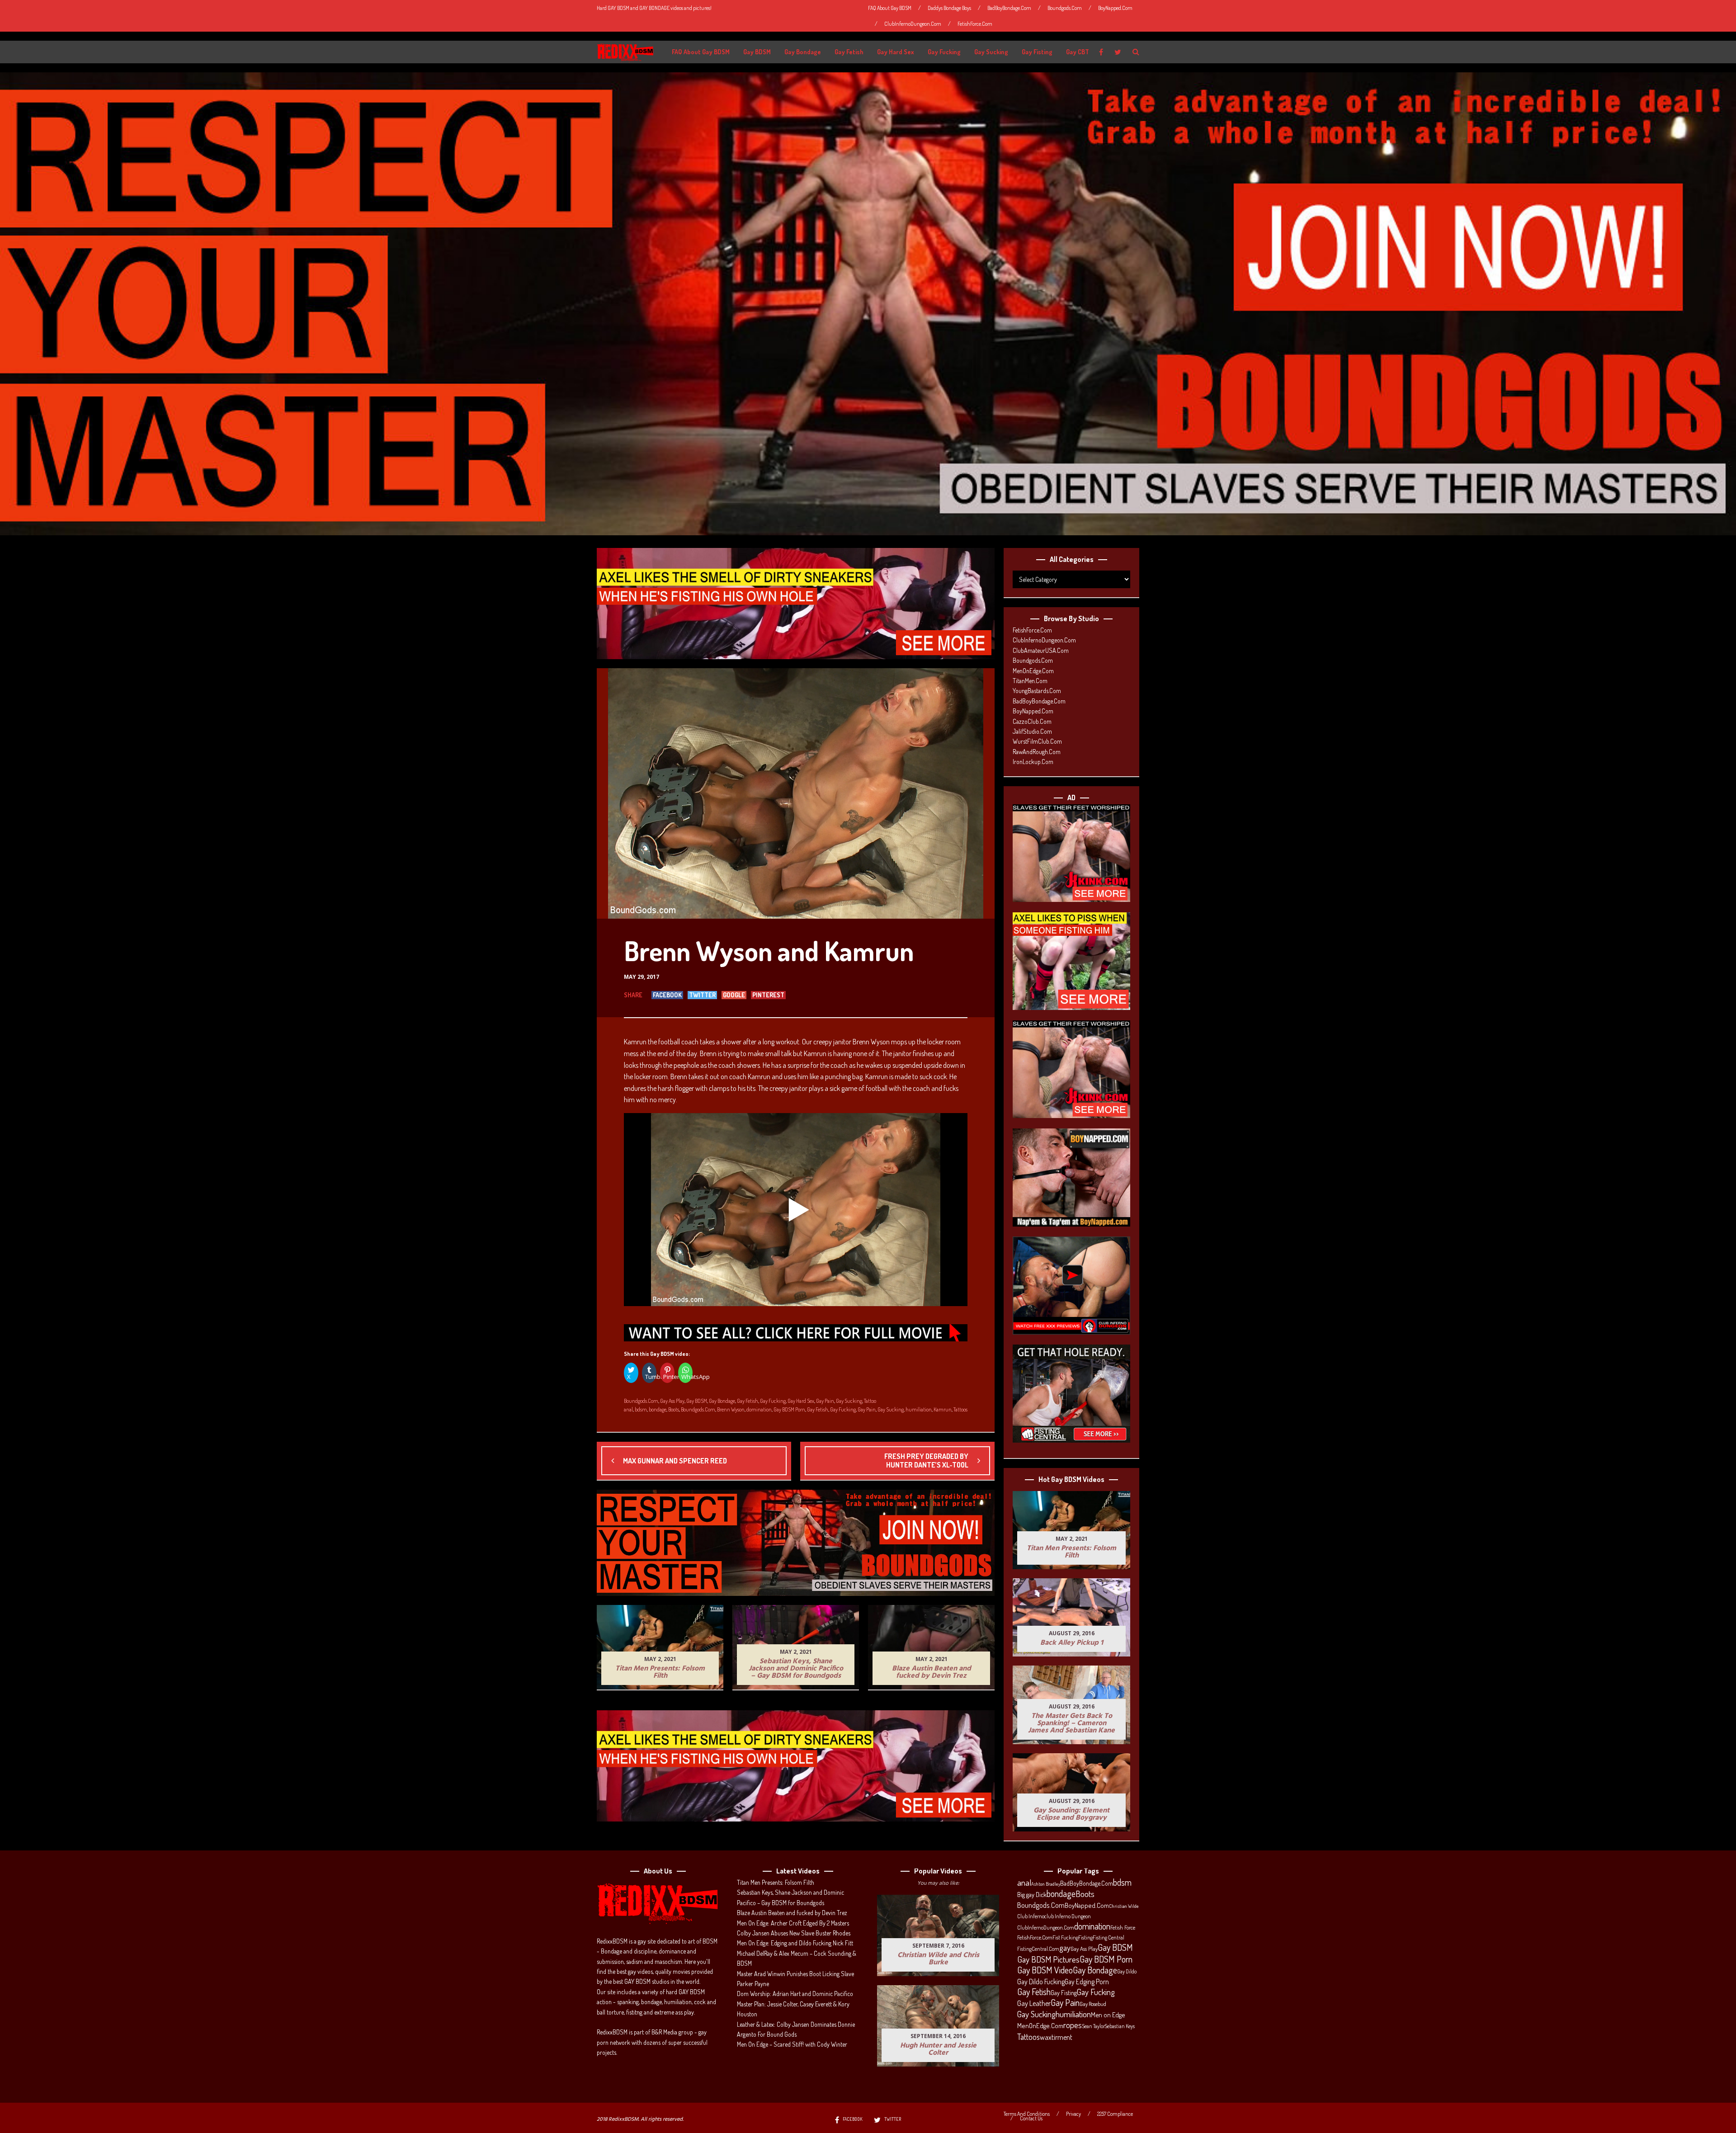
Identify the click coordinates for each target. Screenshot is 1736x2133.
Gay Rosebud (1093, 2004)
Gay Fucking (944, 52)
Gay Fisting (1037, 52)
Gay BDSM (757, 52)
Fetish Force (1123, 1927)
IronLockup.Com (1033, 762)
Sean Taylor (1093, 2026)
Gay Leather (1034, 2003)
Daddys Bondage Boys (949, 8)
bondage (658, 1409)
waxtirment (1056, 2037)
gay (1065, 1948)
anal (628, 1409)
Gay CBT (1078, 52)
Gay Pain (825, 1401)
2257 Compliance (1115, 2114)
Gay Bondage (803, 52)
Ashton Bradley (1046, 1884)
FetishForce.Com (975, 24)
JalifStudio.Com (1032, 731)
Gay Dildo (1127, 1971)
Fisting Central (1109, 1937)
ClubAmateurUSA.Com (1041, 650)
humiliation (919, 1409)
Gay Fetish (849, 52)
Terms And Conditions (1027, 2114)
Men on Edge (1108, 2015)
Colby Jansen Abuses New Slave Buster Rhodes (794, 1933)
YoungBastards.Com (1037, 691)
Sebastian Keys (1120, 2026)
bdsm (641, 1409)
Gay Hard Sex (896, 52)
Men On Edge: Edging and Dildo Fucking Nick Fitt (795, 1943)
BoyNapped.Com (1115, 8)
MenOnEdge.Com (1033, 671)
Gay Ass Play (672, 1401)
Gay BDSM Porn (789, 1409)
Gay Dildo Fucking (1041, 1982)
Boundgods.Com (1065, 8)
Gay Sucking (991, 52)
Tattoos (960, 1409)
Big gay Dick (1032, 1894)
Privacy (1073, 2114)
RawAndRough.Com (1037, 752)
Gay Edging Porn (1087, 1982)
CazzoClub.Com (1032, 721)
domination (759, 1409)
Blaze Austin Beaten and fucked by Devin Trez (792, 1913)
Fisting (1085, 1937)
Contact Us (1031, 2119)
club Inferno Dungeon (1068, 1916)
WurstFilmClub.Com (1037, 741)
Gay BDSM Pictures (1048, 1959)
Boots (674, 1409)
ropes (1073, 2025)
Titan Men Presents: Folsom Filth (776, 1882)
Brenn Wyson (731, 1409)
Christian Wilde (1124, 1906)
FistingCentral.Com (1038, 1949)
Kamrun (943, 1409)
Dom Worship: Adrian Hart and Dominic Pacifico (795, 1994)
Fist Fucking (1065, 1937)
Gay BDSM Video (1045, 1970)
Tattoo (870, 1401)
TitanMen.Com (1030, 681)
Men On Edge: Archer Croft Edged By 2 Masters (793, 1923)
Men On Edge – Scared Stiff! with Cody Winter (792, 2044)
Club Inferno (1031, 1916)
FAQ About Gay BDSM (890, 8)
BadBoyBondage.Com (1009, 8)
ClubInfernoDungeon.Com (913, 24)
